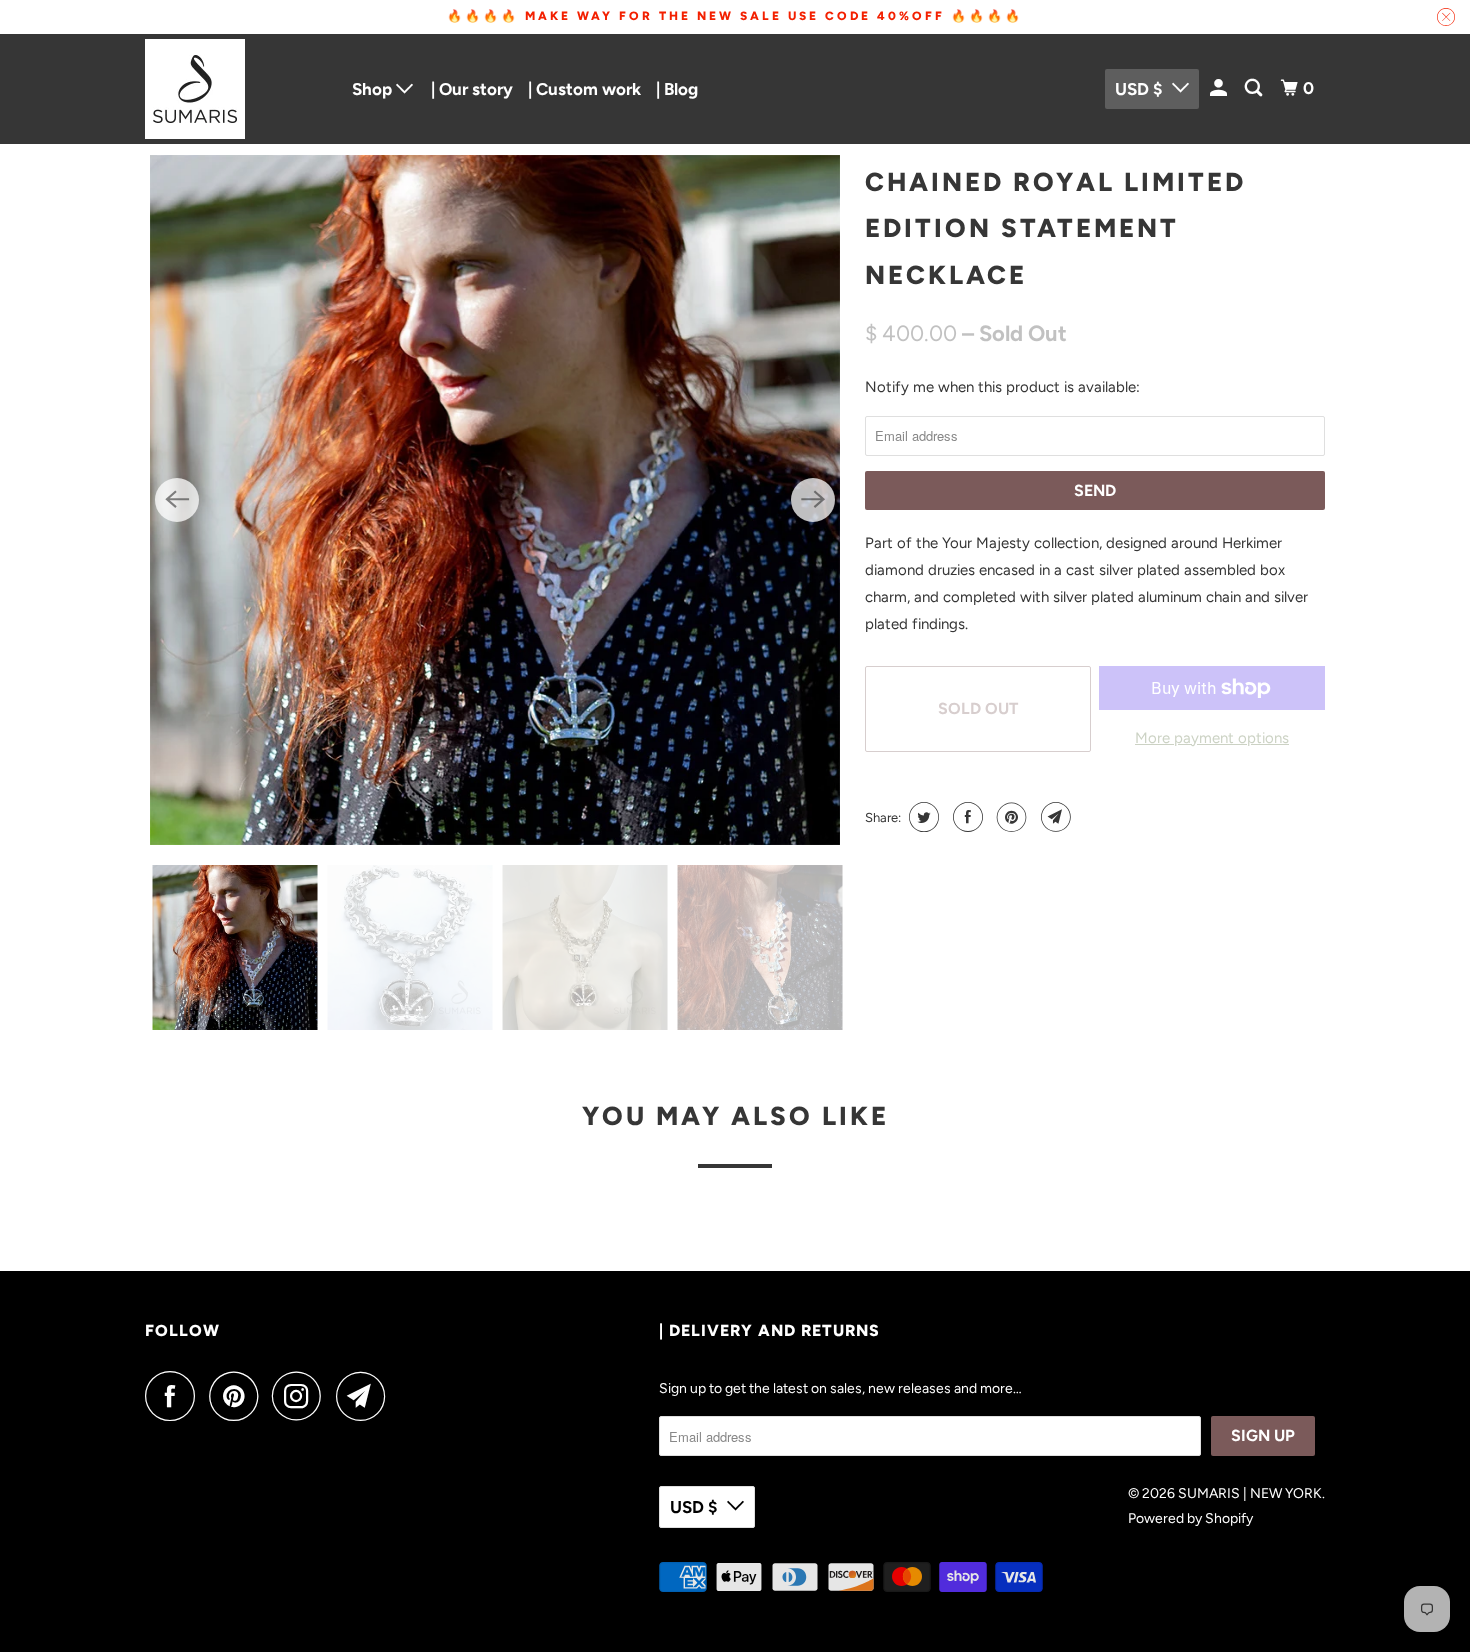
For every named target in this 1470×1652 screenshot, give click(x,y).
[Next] (813, 500)
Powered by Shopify (1190, 1518)
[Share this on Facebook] (965, 817)
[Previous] (177, 500)
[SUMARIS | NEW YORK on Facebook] (175, 1396)
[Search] (1255, 88)
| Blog (677, 89)
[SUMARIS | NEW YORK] (235, 89)
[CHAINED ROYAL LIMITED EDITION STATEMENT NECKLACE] (495, 500)
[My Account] (1220, 88)
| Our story (472, 89)
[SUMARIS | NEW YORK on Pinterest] (238, 1396)
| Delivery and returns (769, 1330)
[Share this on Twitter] (921, 817)
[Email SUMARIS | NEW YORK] (366, 1396)
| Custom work (584, 89)
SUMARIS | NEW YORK (1250, 1493)
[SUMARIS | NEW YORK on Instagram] (302, 1396)
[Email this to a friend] (1053, 817)
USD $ (1138, 89)
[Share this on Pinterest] (1009, 817)
